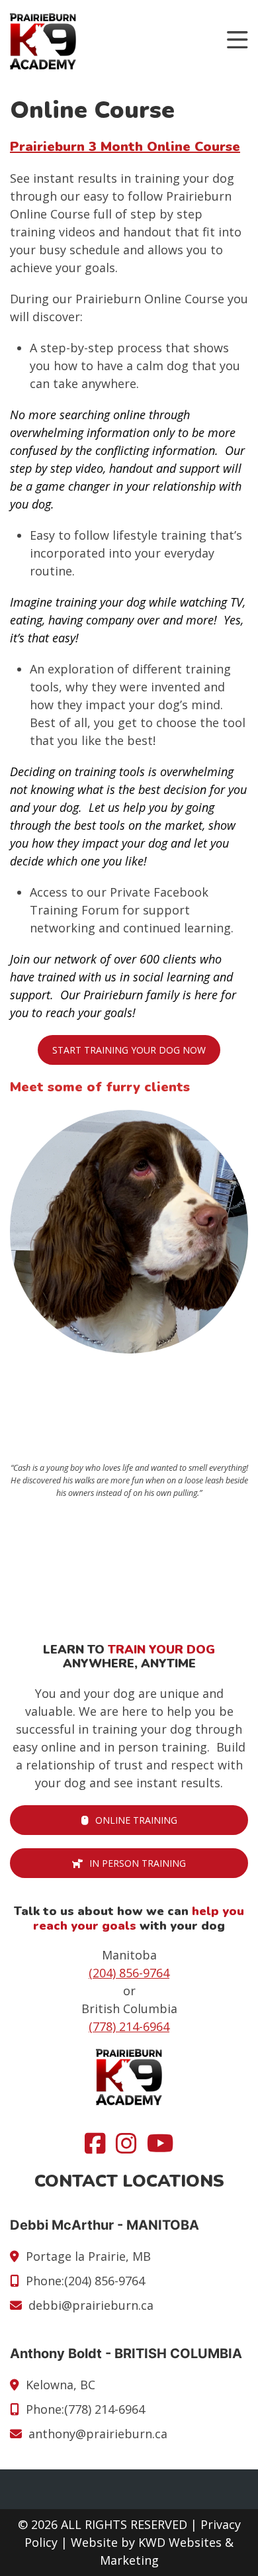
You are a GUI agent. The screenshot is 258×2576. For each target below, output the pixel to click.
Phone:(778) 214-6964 (85, 2409)
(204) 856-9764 (129, 1973)
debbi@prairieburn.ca (91, 2305)
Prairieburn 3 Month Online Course (125, 147)
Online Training (136, 1820)
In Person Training (138, 1863)
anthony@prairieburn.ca (98, 2434)
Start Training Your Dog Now (129, 1050)
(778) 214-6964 (129, 2026)
